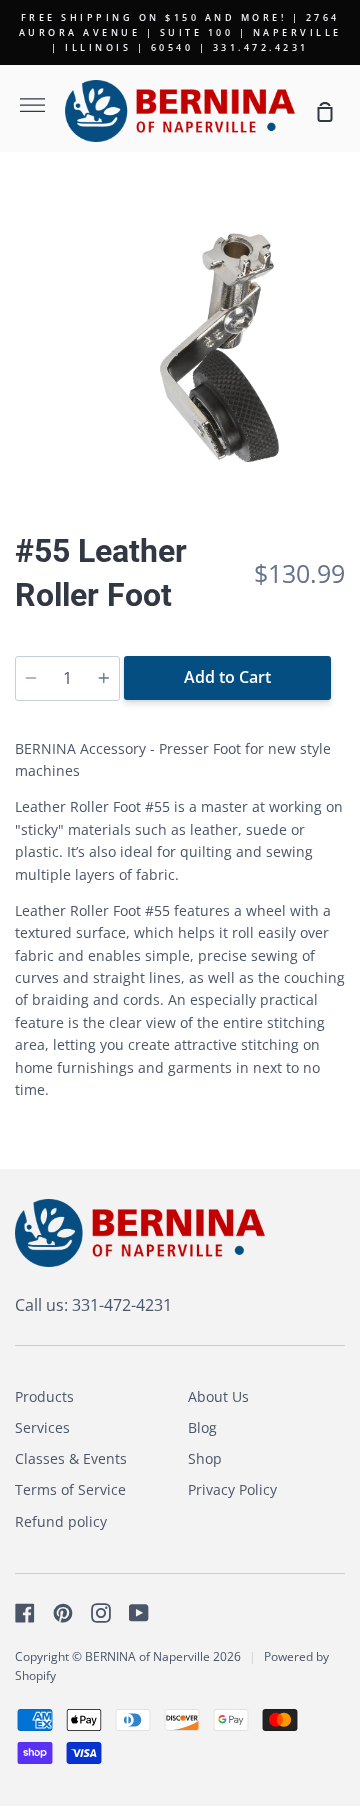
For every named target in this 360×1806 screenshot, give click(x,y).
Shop (205, 1458)
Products (44, 1396)
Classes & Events (71, 1458)
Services (42, 1427)
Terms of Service (70, 1489)
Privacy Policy (232, 1489)
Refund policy (61, 1521)
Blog (202, 1427)
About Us (218, 1396)
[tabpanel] (180, 335)
